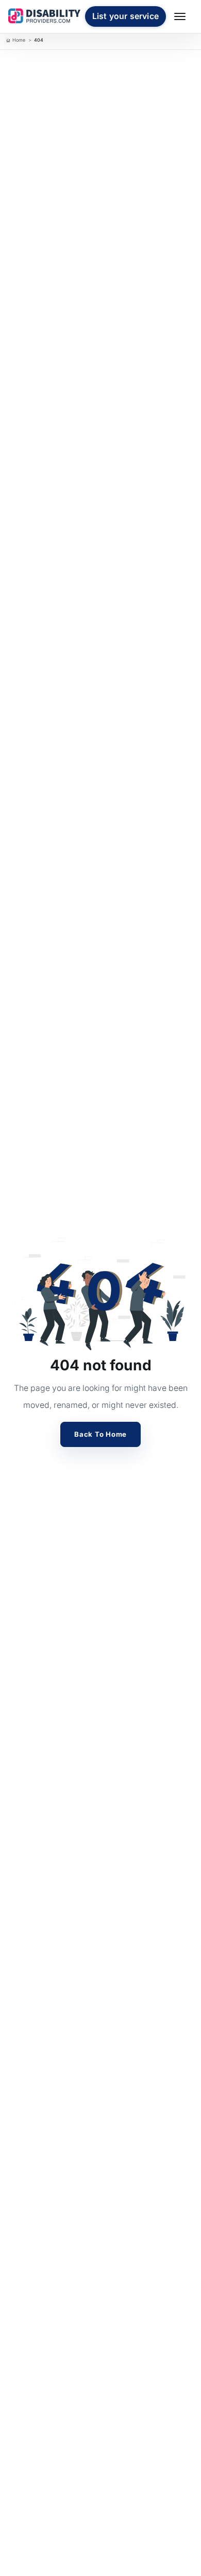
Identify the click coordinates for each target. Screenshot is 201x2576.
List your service (125, 16)
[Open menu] (181, 16)
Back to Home (100, 1434)
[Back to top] (18, 2491)
